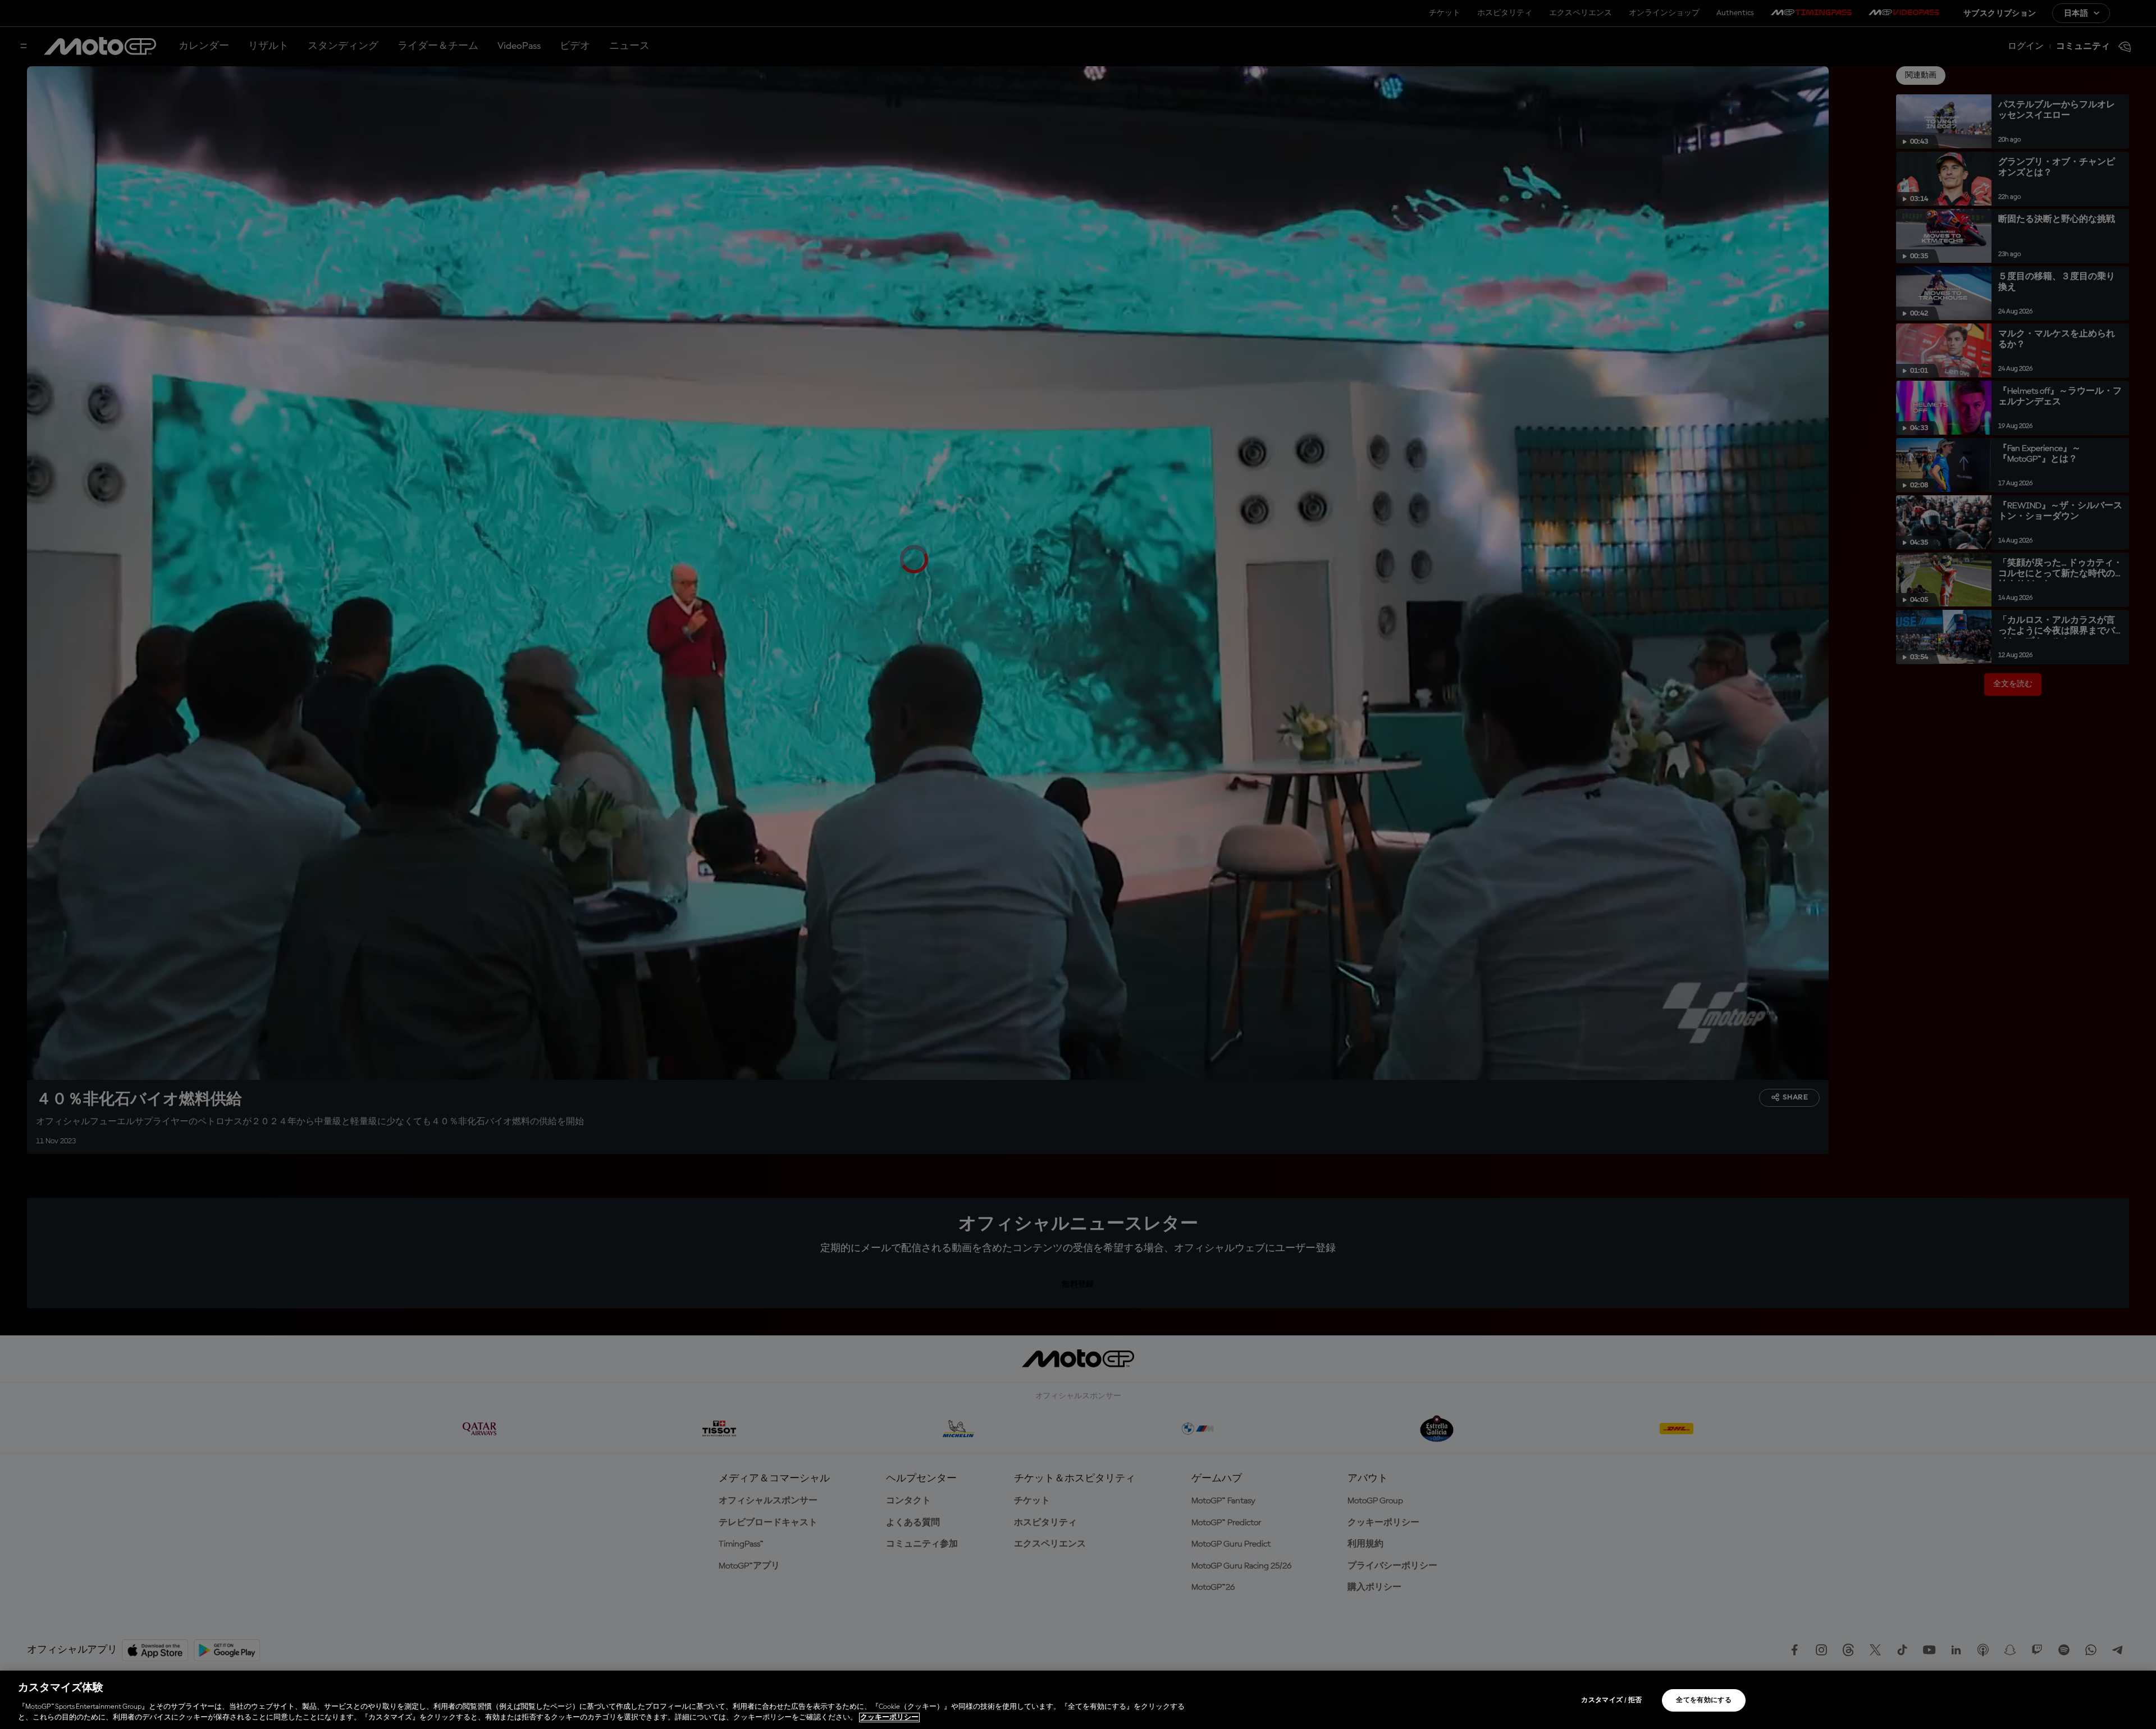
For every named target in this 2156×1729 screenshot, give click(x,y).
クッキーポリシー (889, 1717)
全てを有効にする (1704, 1700)
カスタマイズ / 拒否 (1611, 1700)
